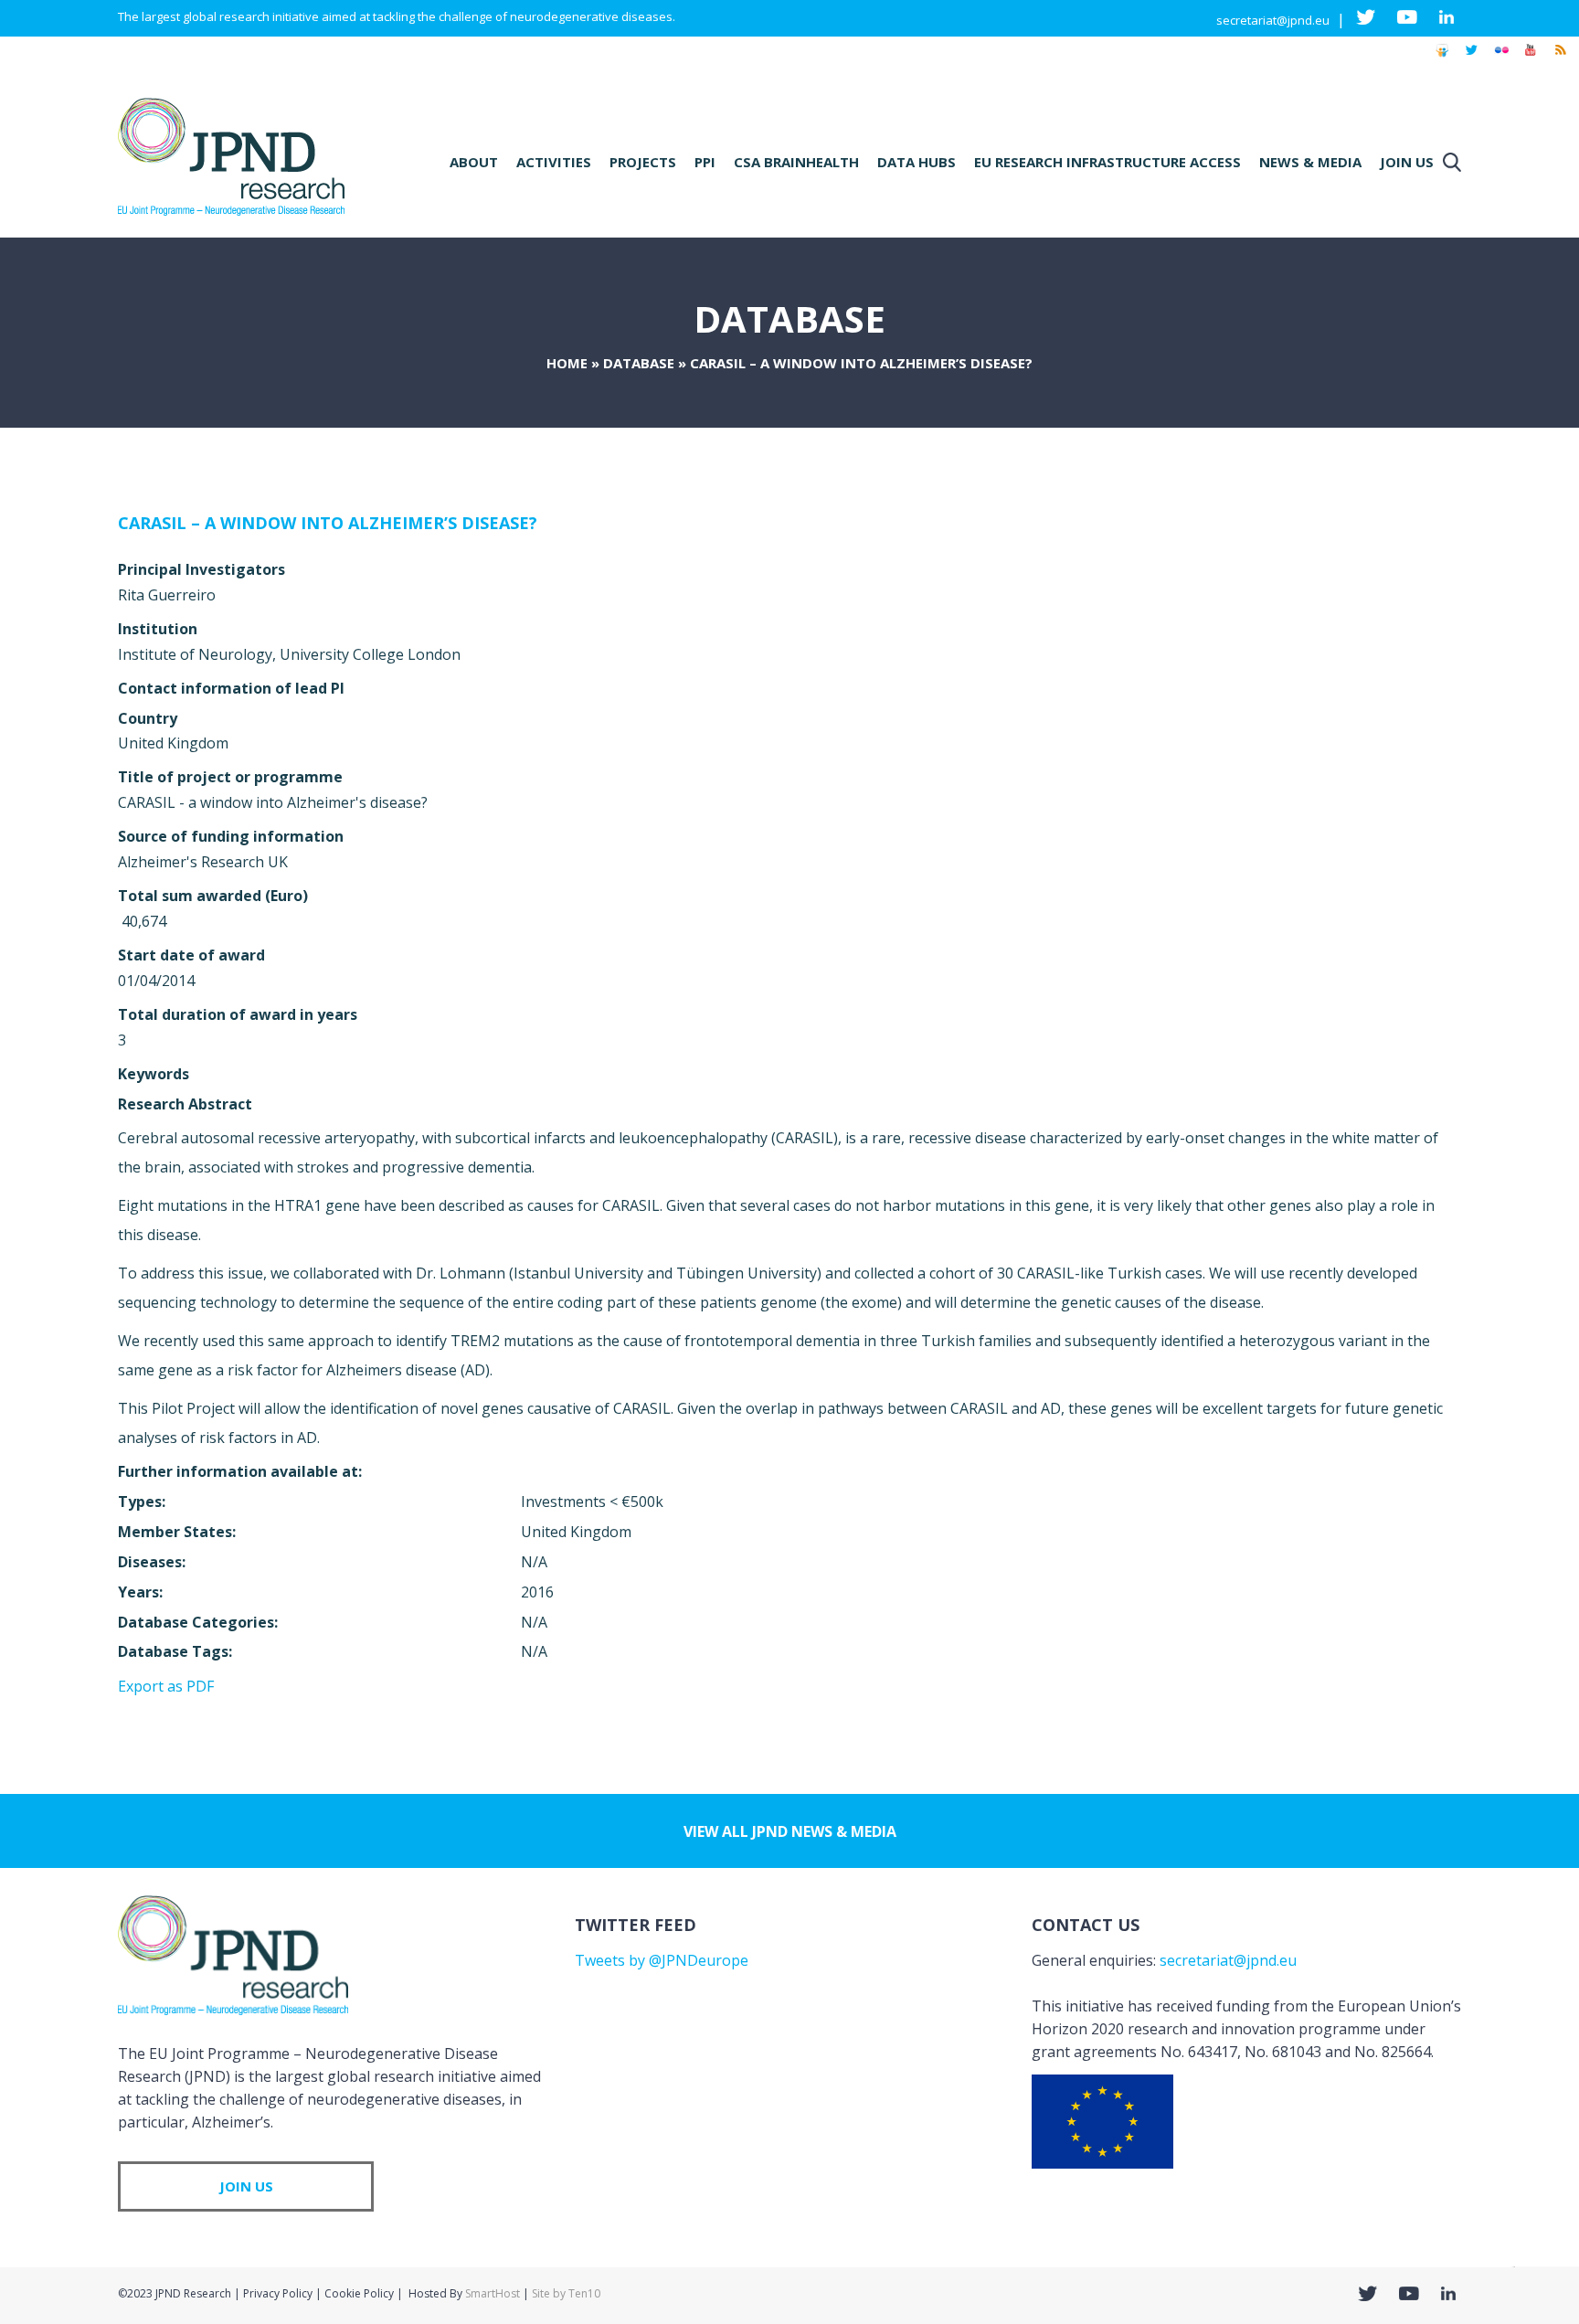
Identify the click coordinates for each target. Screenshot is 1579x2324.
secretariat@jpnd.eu (1273, 20)
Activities (554, 162)
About (474, 162)
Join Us (1407, 162)
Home (567, 363)
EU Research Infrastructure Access (1107, 162)
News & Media (1310, 162)
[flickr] (1501, 58)
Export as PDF (166, 1686)
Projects (643, 162)
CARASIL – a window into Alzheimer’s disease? (328, 523)
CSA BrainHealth (796, 162)
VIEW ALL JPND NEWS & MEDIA (790, 1831)
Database (639, 363)
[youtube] (1531, 58)
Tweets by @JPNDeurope (662, 1960)
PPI (705, 162)
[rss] (1560, 58)
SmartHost (493, 2293)
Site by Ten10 (566, 2293)
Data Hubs (917, 162)
